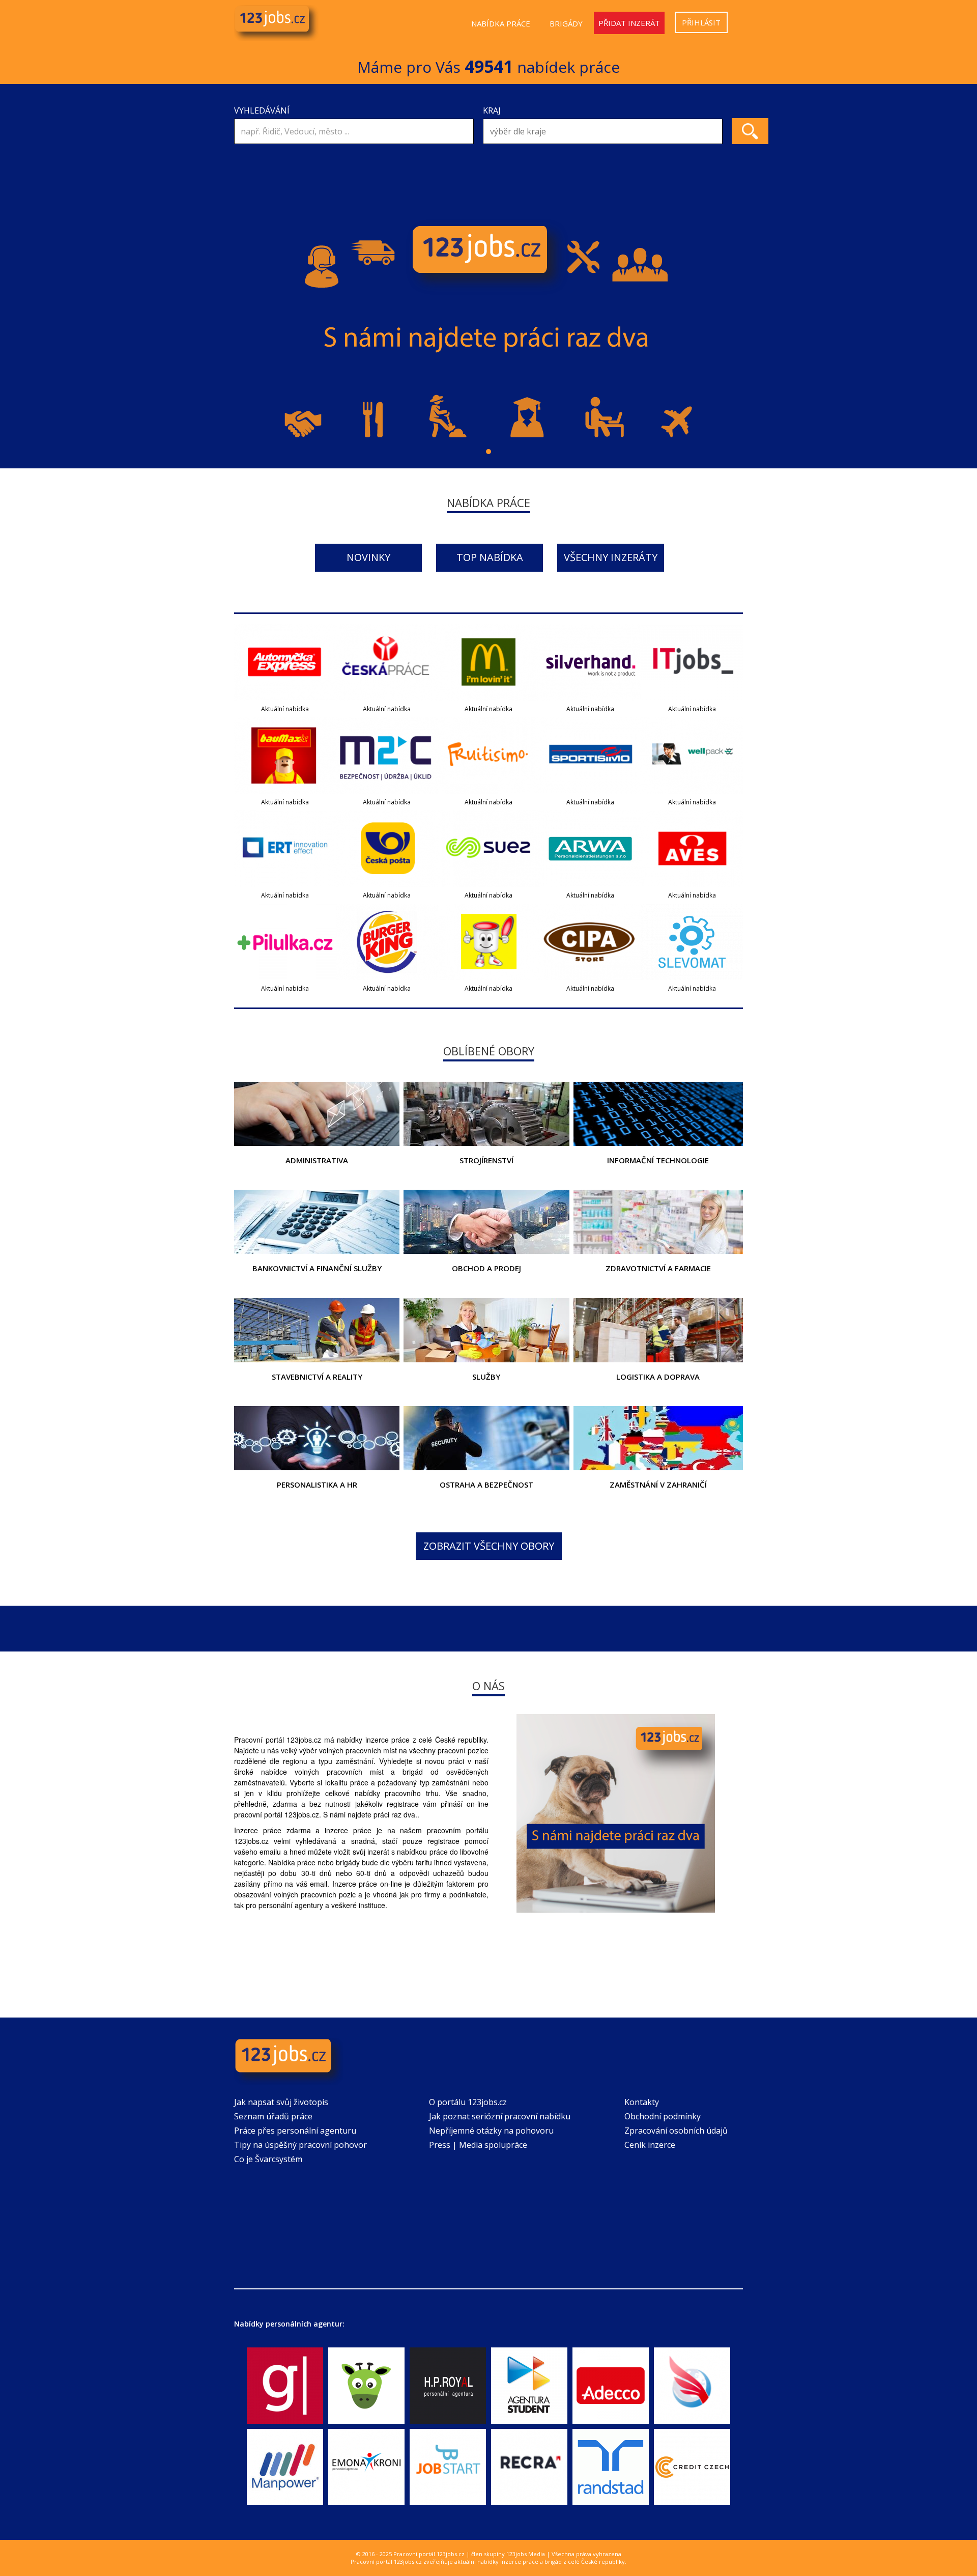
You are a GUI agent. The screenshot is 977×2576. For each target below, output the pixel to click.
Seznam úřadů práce (273, 2116)
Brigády (566, 23)
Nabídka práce (501, 23)
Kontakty (642, 2102)
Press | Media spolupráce (478, 2145)
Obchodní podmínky (663, 2116)
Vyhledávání (262, 110)
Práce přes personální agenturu (295, 2131)
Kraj (492, 110)
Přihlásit (701, 22)
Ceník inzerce (650, 2145)
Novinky (368, 557)
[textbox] (605, 132)
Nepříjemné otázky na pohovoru (491, 2131)
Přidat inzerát (629, 23)
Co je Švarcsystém (268, 2159)
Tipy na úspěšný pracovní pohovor (300, 2145)
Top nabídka (490, 557)
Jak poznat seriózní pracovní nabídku (500, 2116)
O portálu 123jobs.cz (468, 2102)
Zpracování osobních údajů (676, 2131)
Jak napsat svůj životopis (281, 2102)
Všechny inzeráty (611, 557)
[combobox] (603, 131)
